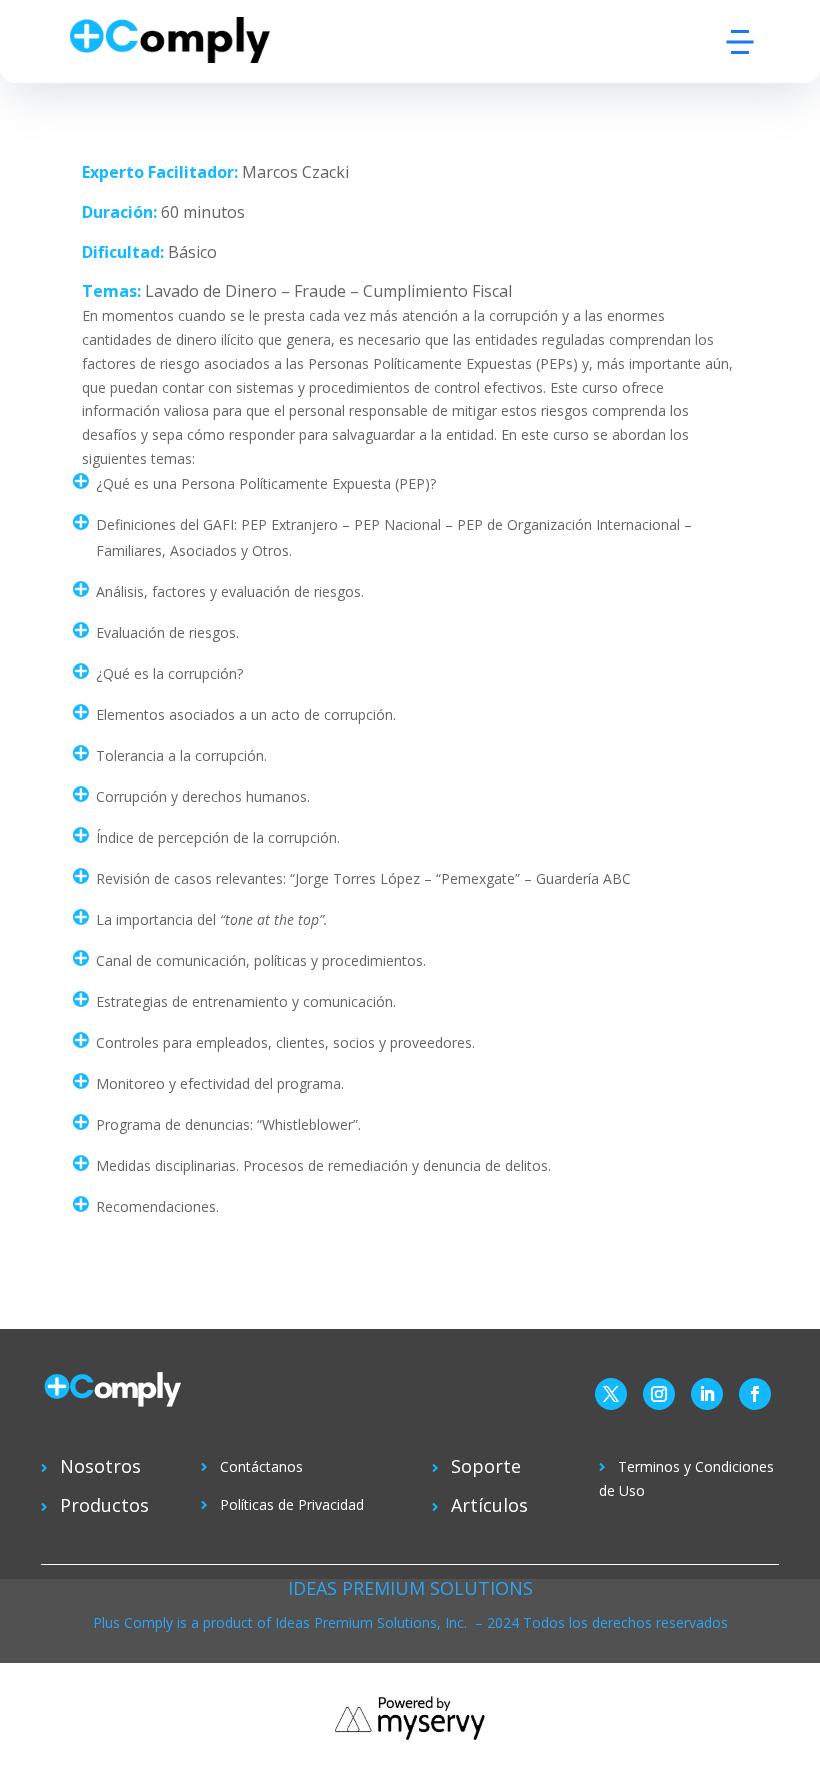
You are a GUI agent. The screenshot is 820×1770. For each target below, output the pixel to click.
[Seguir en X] (611, 1394)
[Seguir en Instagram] (659, 1394)
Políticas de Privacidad (292, 1504)
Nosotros (100, 1466)
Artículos (489, 1505)
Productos (104, 1505)
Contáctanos (261, 1466)
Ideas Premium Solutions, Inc (369, 1622)
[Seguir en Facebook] (755, 1394)
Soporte (486, 1466)
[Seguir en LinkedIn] (707, 1394)
